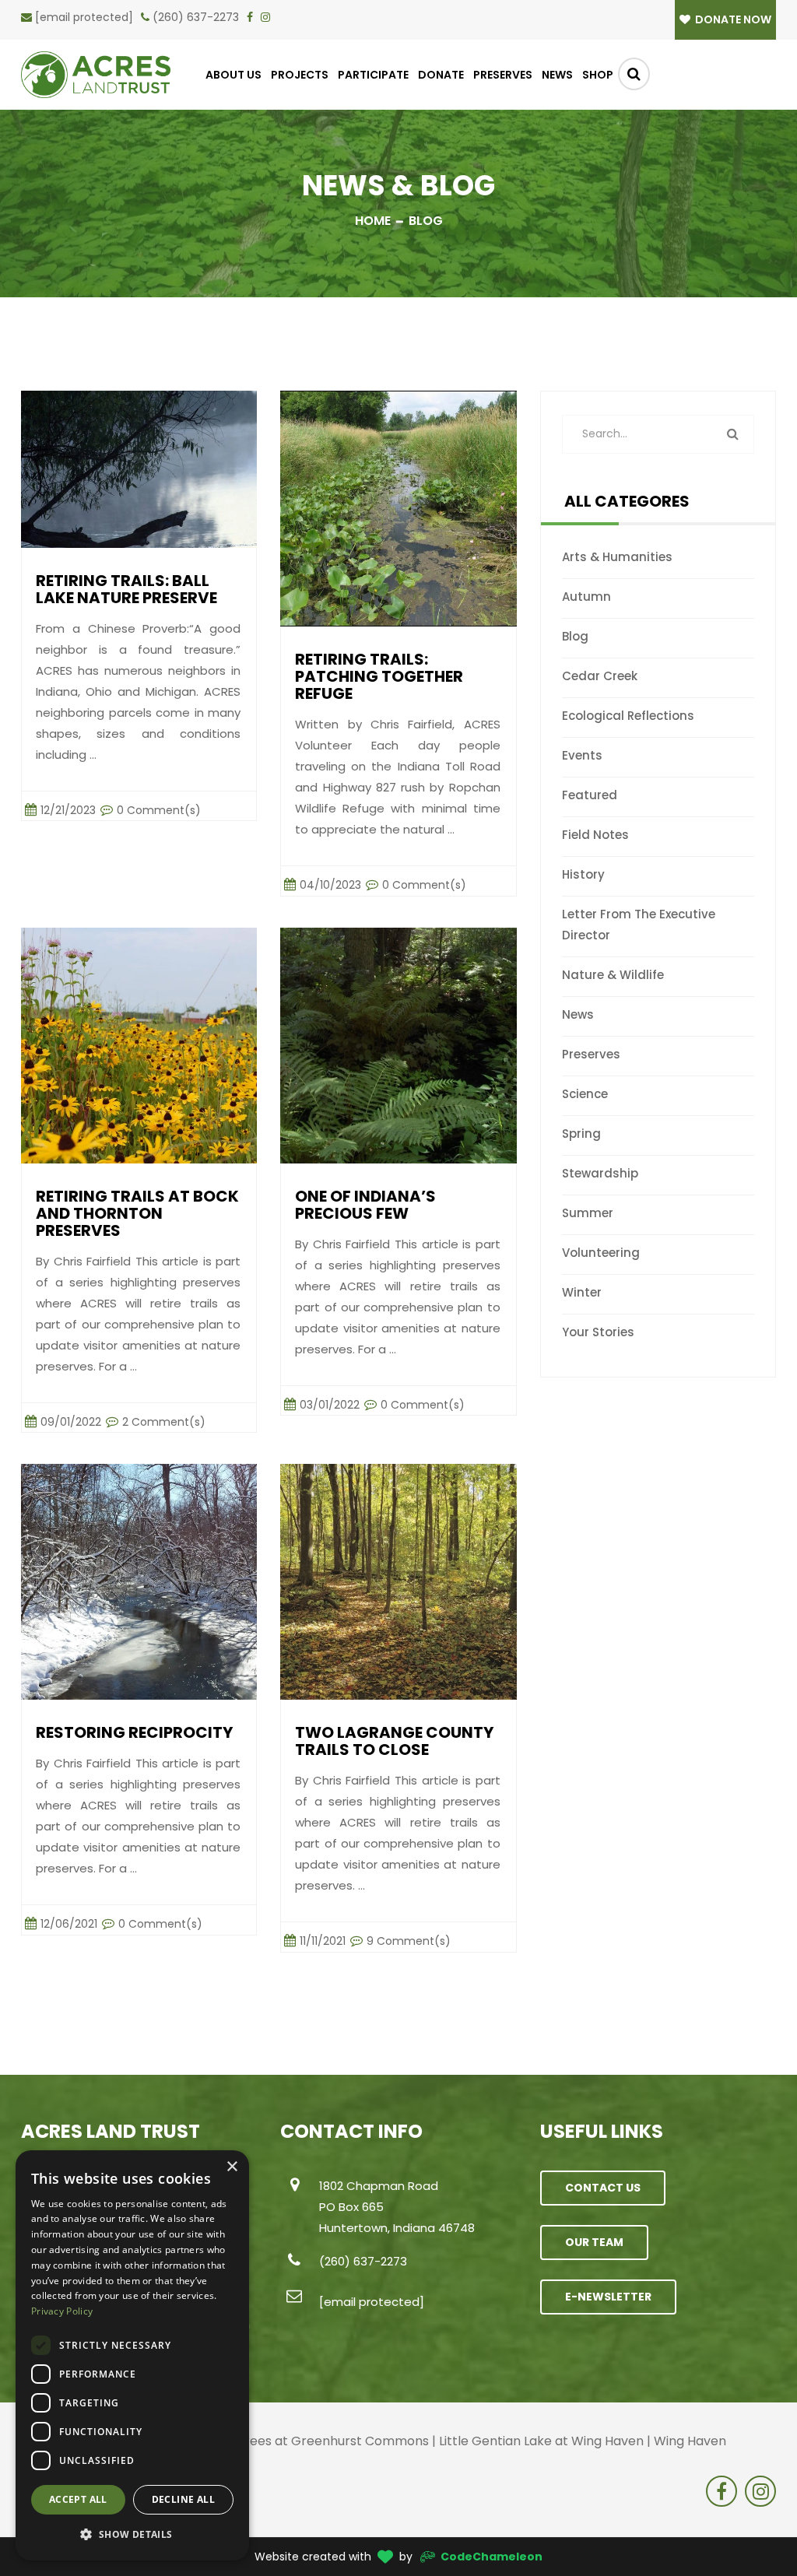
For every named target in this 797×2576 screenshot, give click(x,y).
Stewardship (600, 1173)
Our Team (594, 2242)
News (557, 75)
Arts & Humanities (617, 557)
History (583, 874)
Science (585, 1094)
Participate (373, 75)
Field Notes (595, 835)
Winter (582, 1292)
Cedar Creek (600, 676)
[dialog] (132, 2355)
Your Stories (598, 1332)
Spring (581, 1134)
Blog (575, 636)
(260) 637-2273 (196, 17)
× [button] (232, 2167)
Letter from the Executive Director (639, 925)
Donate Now (732, 19)
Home (373, 221)
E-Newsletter (608, 2297)
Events (582, 755)
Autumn (586, 597)
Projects (300, 75)
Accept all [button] (78, 2499)
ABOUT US (233, 75)
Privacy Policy (62, 2311)
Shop (598, 75)
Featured (590, 795)
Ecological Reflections (628, 716)
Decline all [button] (183, 2499)
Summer (588, 1213)
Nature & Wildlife (613, 975)
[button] (132, 2535)
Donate (441, 75)
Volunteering (601, 1253)
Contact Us (603, 2188)
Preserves (503, 75)
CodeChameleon (492, 2557)
